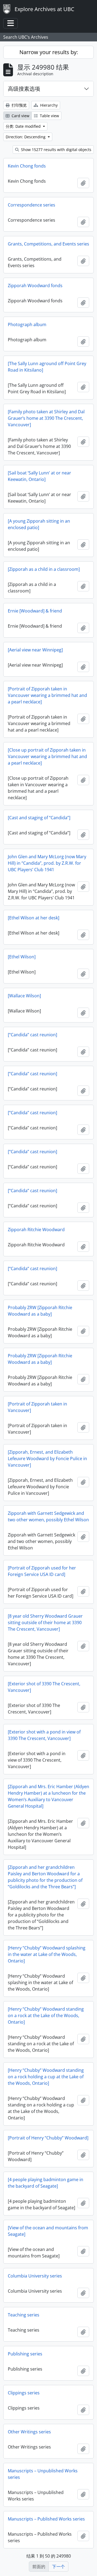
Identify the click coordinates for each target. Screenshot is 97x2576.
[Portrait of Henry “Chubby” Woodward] (48, 2138)
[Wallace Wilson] (24, 996)
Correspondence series (32, 205)
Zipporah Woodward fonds (35, 286)
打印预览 (19, 105)
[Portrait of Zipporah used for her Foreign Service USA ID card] (42, 1571)
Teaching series (24, 2315)
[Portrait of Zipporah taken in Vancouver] (37, 1407)
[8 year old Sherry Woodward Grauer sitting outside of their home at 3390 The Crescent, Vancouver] (45, 1623)
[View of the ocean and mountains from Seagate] (48, 2231)
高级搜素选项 (24, 89)
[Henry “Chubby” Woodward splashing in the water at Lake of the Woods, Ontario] (47, 1954)
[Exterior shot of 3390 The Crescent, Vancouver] (44, 1687)
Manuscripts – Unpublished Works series (43, 2474)
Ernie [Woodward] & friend (35, 611)
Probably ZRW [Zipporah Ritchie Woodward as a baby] (40, 1311)
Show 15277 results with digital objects (56, 150)
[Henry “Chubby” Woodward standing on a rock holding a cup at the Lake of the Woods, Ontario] (46, 2077)
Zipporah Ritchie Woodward (36, 1230)
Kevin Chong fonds (27, 166)
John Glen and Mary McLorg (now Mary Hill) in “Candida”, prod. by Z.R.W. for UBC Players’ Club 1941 (47, 863)
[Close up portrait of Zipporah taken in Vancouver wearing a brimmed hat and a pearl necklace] (47, 756)
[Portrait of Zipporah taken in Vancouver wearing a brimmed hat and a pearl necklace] (47, 695)
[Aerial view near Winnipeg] (35, 650)
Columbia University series (35, 2276)
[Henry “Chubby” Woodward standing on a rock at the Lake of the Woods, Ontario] (46, 2015)
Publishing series (25, 2354)
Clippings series (24, 2393)
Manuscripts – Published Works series (46, 2519)
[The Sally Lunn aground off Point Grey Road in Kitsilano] (47, 367)
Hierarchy (48, 105)
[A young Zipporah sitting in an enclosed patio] (39, 524)
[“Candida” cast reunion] (32, 1035)
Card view (20, 116)
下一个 (58, 2567)
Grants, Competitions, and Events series (48, 244)
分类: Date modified (24, 126)
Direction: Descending (26, 137)
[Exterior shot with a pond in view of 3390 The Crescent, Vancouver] (44, 1735)
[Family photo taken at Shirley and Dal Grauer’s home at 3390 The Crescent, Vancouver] (46, 418)
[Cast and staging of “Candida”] (39, 818)
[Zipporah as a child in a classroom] (44, 569)
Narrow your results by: (49, 52)
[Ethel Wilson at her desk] (34, 918)
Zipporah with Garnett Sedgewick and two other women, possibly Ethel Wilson (48, 1516)
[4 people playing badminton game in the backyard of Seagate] (46, 2183)
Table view (49, 116)
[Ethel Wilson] (22, 957)
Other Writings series (29, 2432)
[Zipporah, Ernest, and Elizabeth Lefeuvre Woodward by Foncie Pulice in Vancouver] (47, 1459)
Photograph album (27, 325)
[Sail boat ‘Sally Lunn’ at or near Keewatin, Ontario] (39, 476)
